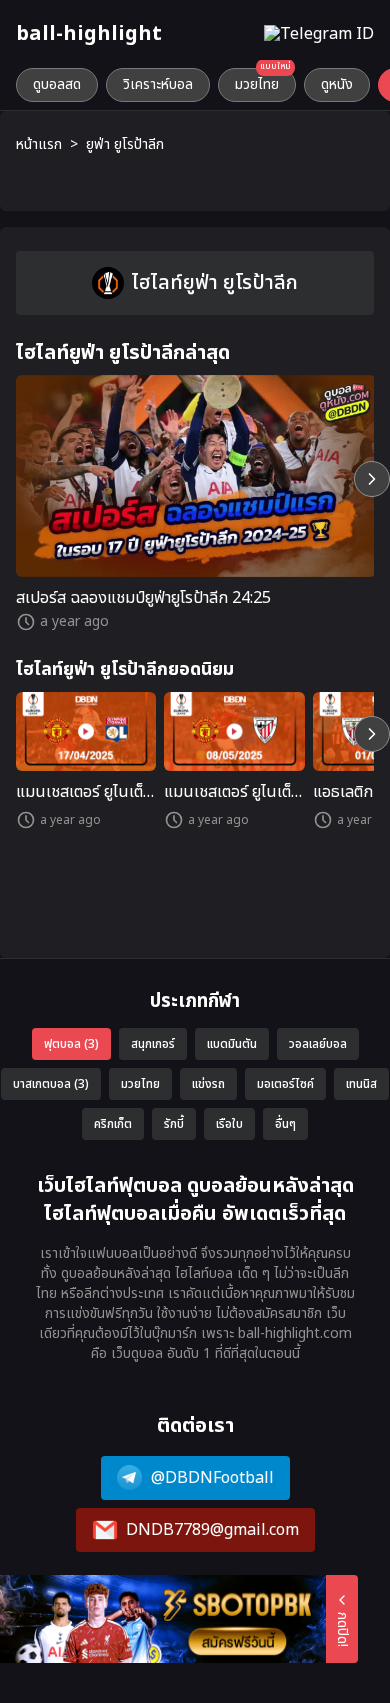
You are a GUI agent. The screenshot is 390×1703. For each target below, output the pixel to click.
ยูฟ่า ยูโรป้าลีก (125, 145)
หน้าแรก (39, 145)
